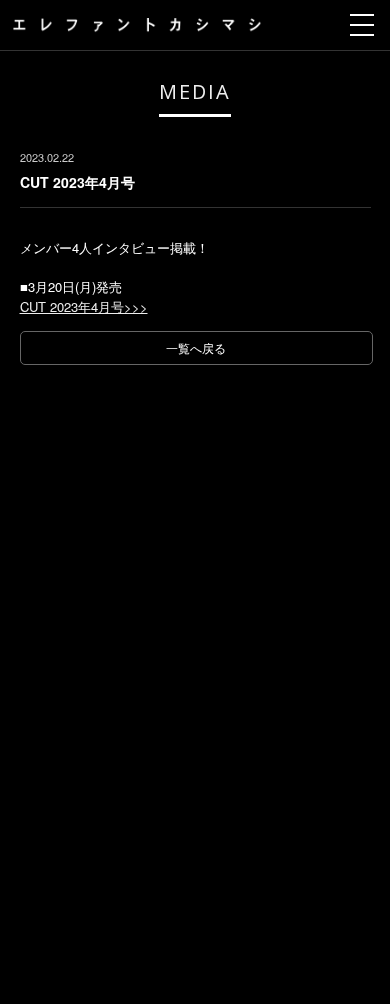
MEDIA (195, 91)
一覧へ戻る (196, 347)
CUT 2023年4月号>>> (84, 306)
